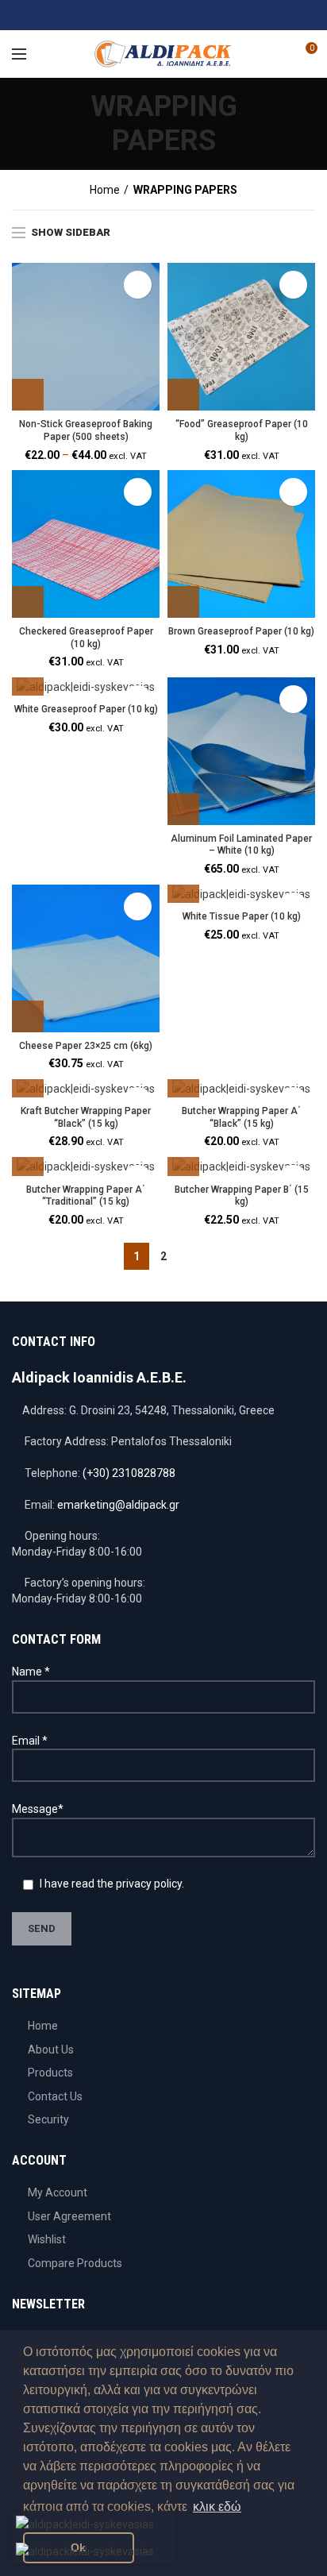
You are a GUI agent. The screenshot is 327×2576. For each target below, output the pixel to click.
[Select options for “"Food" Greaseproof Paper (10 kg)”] (183, 395)
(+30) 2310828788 (129, 1473)
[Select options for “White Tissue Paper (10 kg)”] (183, 887)
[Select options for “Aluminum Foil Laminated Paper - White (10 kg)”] (183, 809)
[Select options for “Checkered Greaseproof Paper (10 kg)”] (28, 602)
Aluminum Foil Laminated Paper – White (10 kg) (241, 845)
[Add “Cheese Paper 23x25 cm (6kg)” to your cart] (28, 1016)
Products (50, 2073)
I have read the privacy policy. (111, 1884)
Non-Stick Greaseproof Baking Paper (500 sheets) (86, 430)
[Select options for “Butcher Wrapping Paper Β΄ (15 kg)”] (183, 1160)
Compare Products (75, 2263)
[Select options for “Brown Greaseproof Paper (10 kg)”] (183, 602)
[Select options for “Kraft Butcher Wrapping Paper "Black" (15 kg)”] (28, 1082)
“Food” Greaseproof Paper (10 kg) (242, 430)
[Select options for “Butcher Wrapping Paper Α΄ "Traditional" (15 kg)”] (28, 1160)
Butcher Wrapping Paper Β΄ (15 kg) (242, 1196)
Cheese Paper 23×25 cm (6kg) (86, 1046)
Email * (30, 1741)
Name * (31, 1672)
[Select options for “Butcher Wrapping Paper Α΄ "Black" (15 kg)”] (183, 1082)
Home (105, 190)
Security (48, 2119)
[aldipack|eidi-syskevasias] (124, 15)
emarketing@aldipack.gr (118, 1505)
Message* (38, 1809)
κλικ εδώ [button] (217, 2507)
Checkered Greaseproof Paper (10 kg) (86, 638)
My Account (58, 2192)
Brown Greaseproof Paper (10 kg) (241, 631)
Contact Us (55, 2096)
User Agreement (69, 2216)
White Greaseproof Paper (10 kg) (86, 709)
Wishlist (47, 2239)
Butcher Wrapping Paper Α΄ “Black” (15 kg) (241, 1117)
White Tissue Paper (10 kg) (242, 916)
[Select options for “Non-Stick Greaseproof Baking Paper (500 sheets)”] (28, 395)
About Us (51, 2050)
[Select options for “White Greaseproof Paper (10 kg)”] (28, 680)
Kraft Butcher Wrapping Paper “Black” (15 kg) (86, 1117)
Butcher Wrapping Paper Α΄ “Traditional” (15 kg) (86, 1196)
